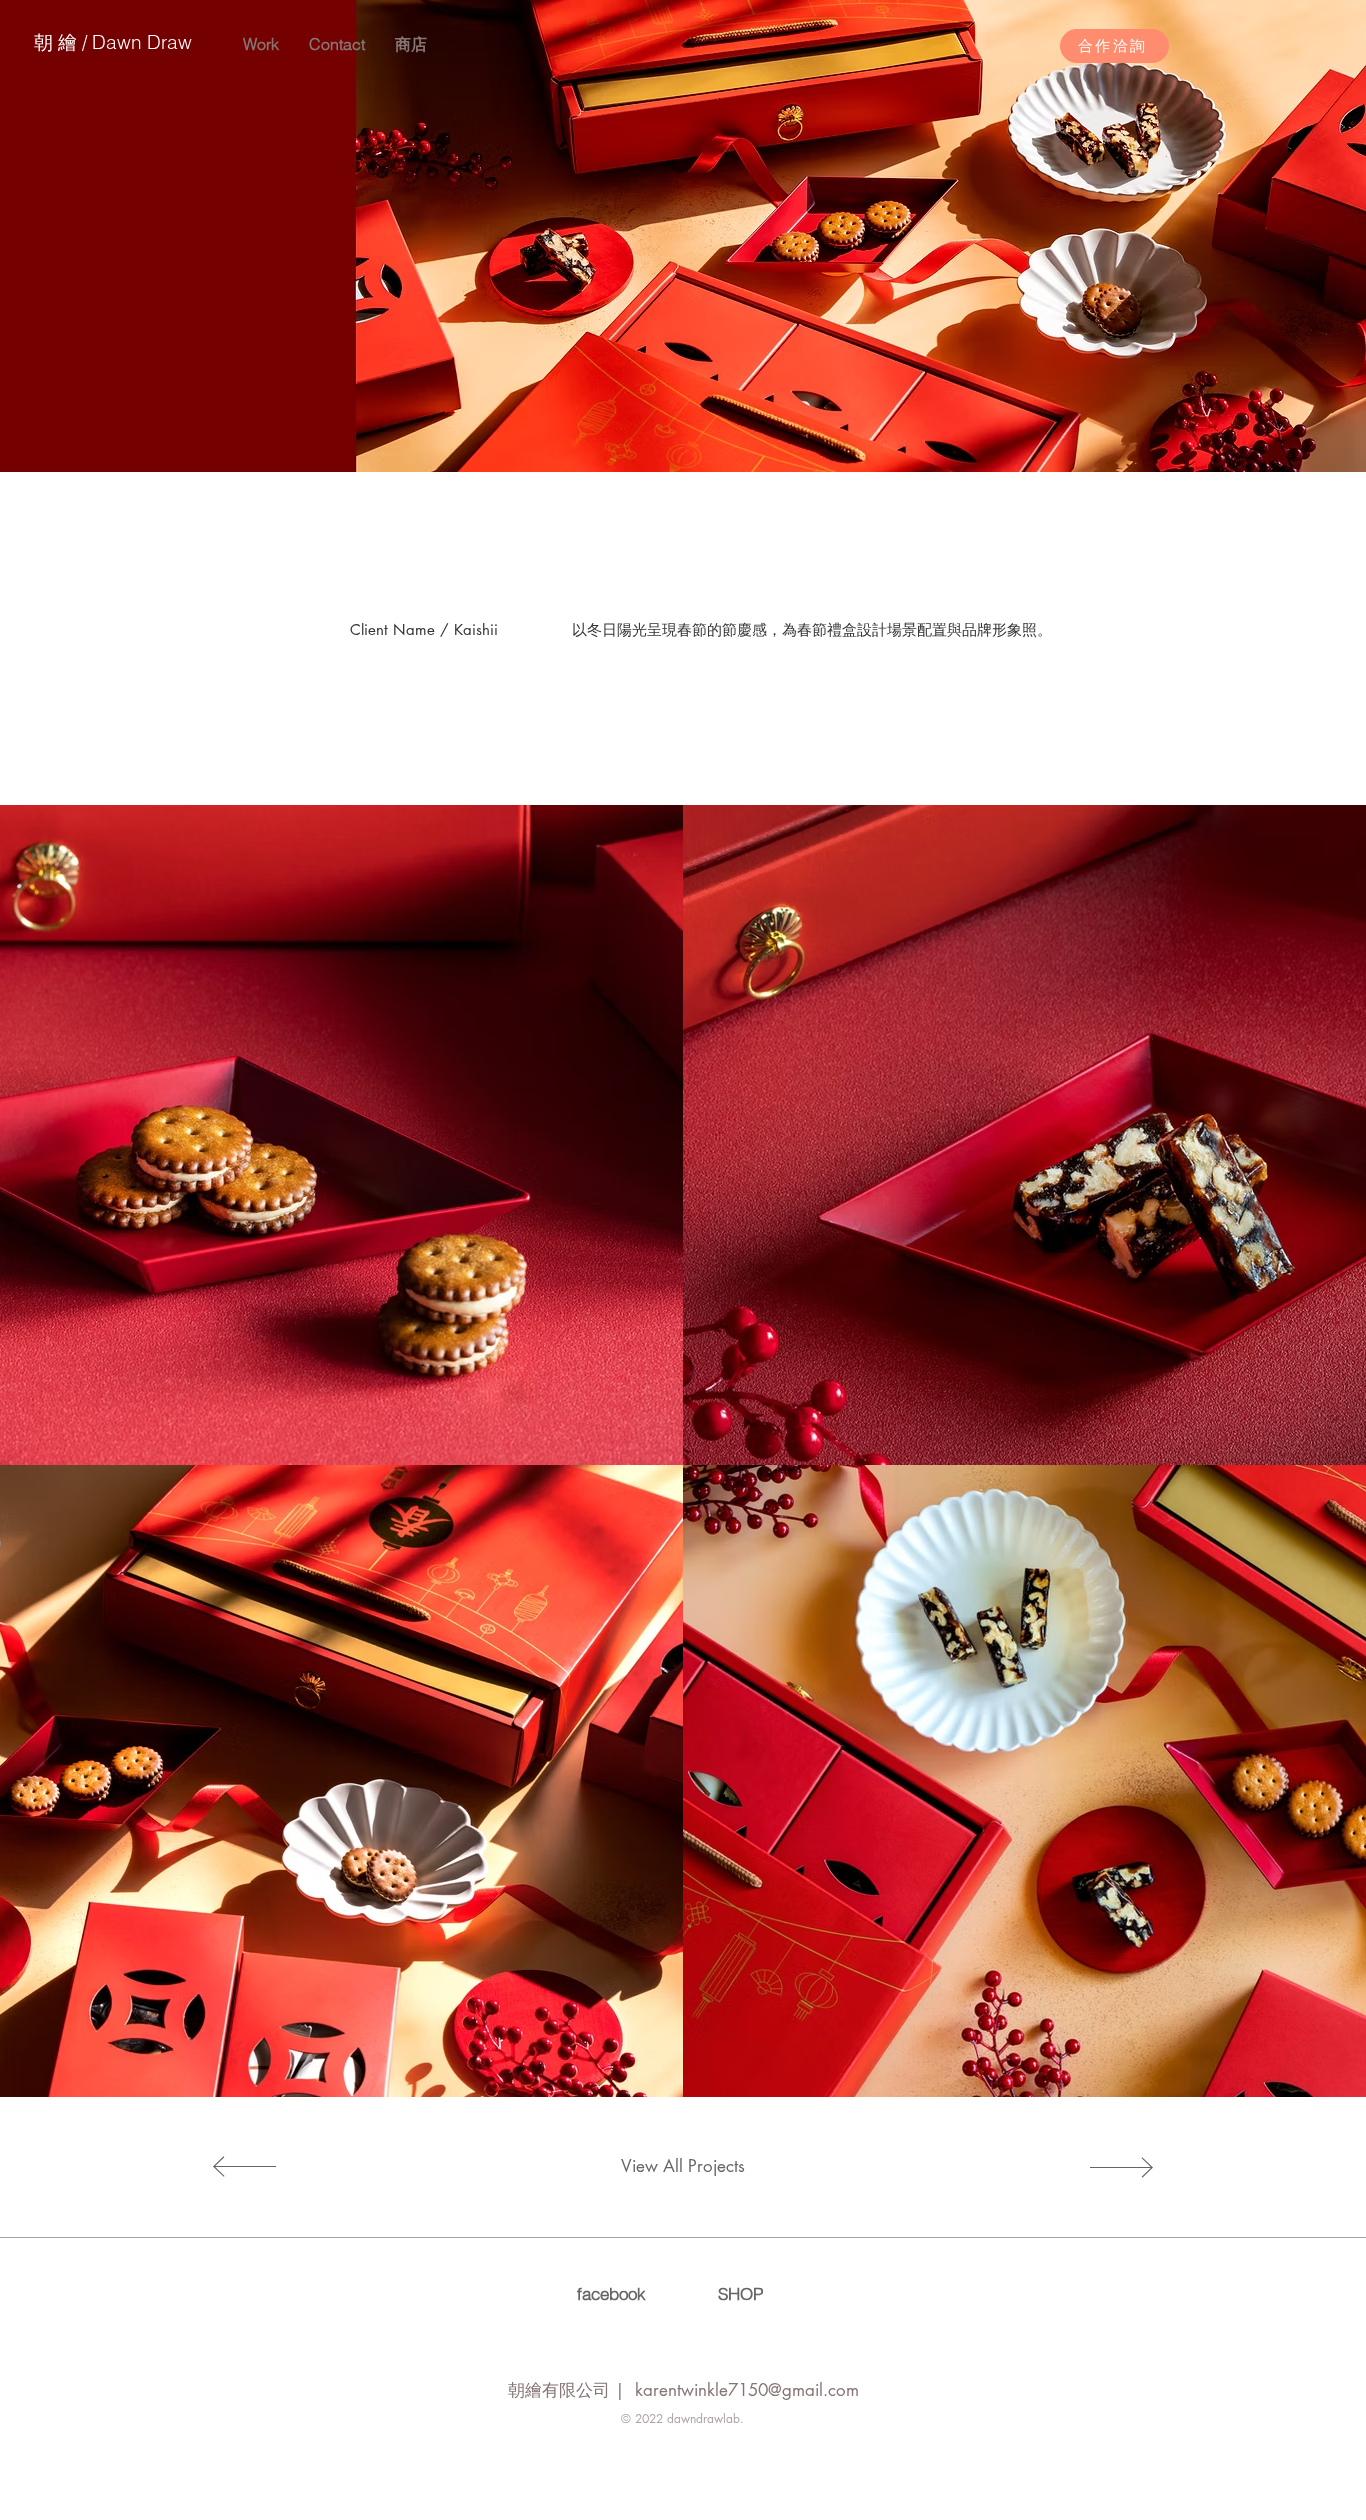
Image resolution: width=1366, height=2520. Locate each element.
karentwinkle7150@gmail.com (747, 2390)
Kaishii (476, 629)
